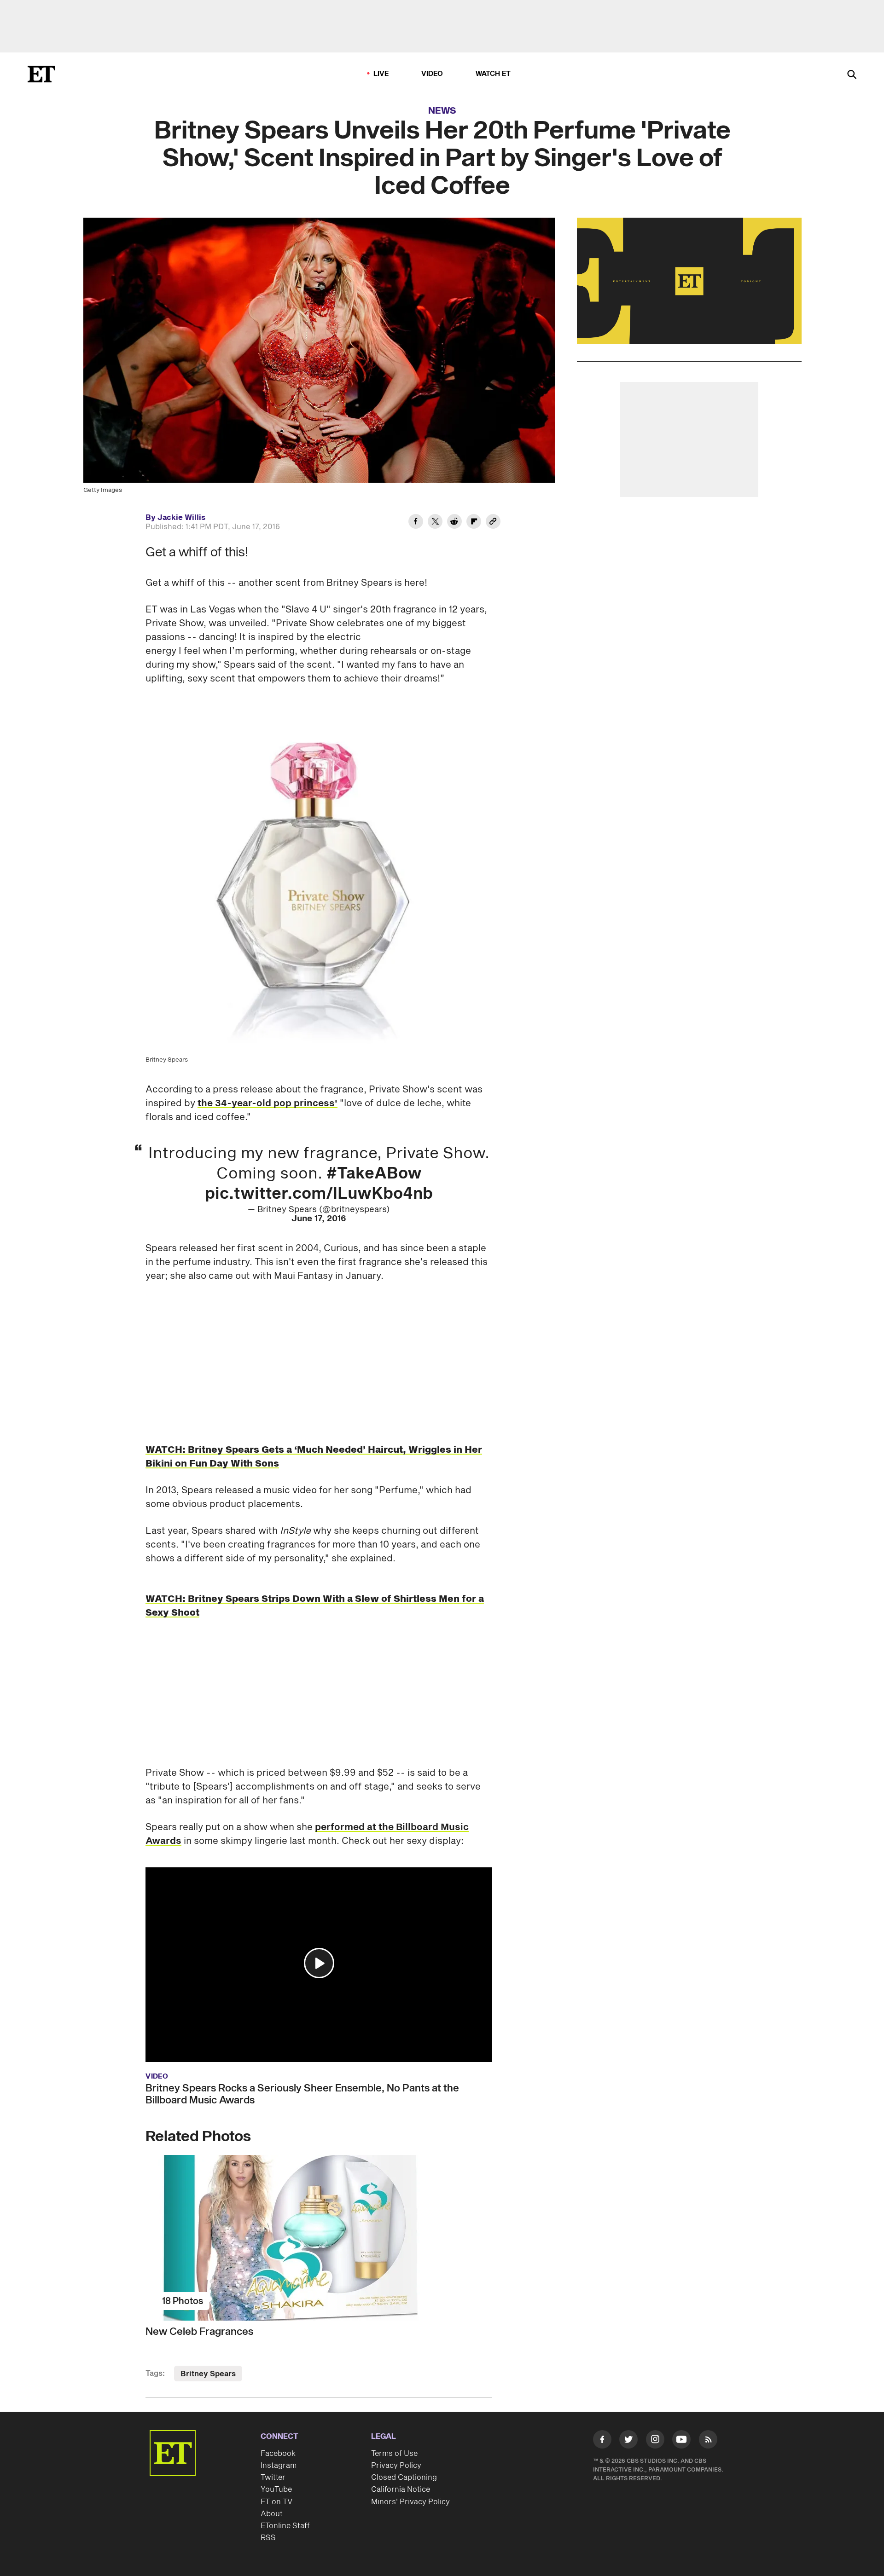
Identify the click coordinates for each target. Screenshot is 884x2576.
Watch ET (493, 74)
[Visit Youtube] (681, 2439)
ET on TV (276, 2502)
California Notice (401, 2489)
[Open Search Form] (852, 75)
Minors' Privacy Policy (410, 2502)
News (442, 111)
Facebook (278, 2454)
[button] (319, 1963)
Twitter (273, 2478)
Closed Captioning (404, 2478)
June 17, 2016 (319, 1219)
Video (432, 74)
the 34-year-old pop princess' (268, 1103)
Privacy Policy (396, 2466)
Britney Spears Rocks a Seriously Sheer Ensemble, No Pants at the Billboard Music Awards (302, 2094)
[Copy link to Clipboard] (493, 523)
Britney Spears (208, 2374)
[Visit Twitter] (628, 2441)
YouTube (276, 2489)
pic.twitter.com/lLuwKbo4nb (319, 1194)
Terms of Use (394, 2454)
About (272, 2514)
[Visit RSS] (708, 2441)
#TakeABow (374, 1174)
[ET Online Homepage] (41, 74)
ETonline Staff (285, 2526)
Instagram (279, 2466)
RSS (268, 2538)
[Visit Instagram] (655, 2441)
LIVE (381, 74)
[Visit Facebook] (602, 2441)
